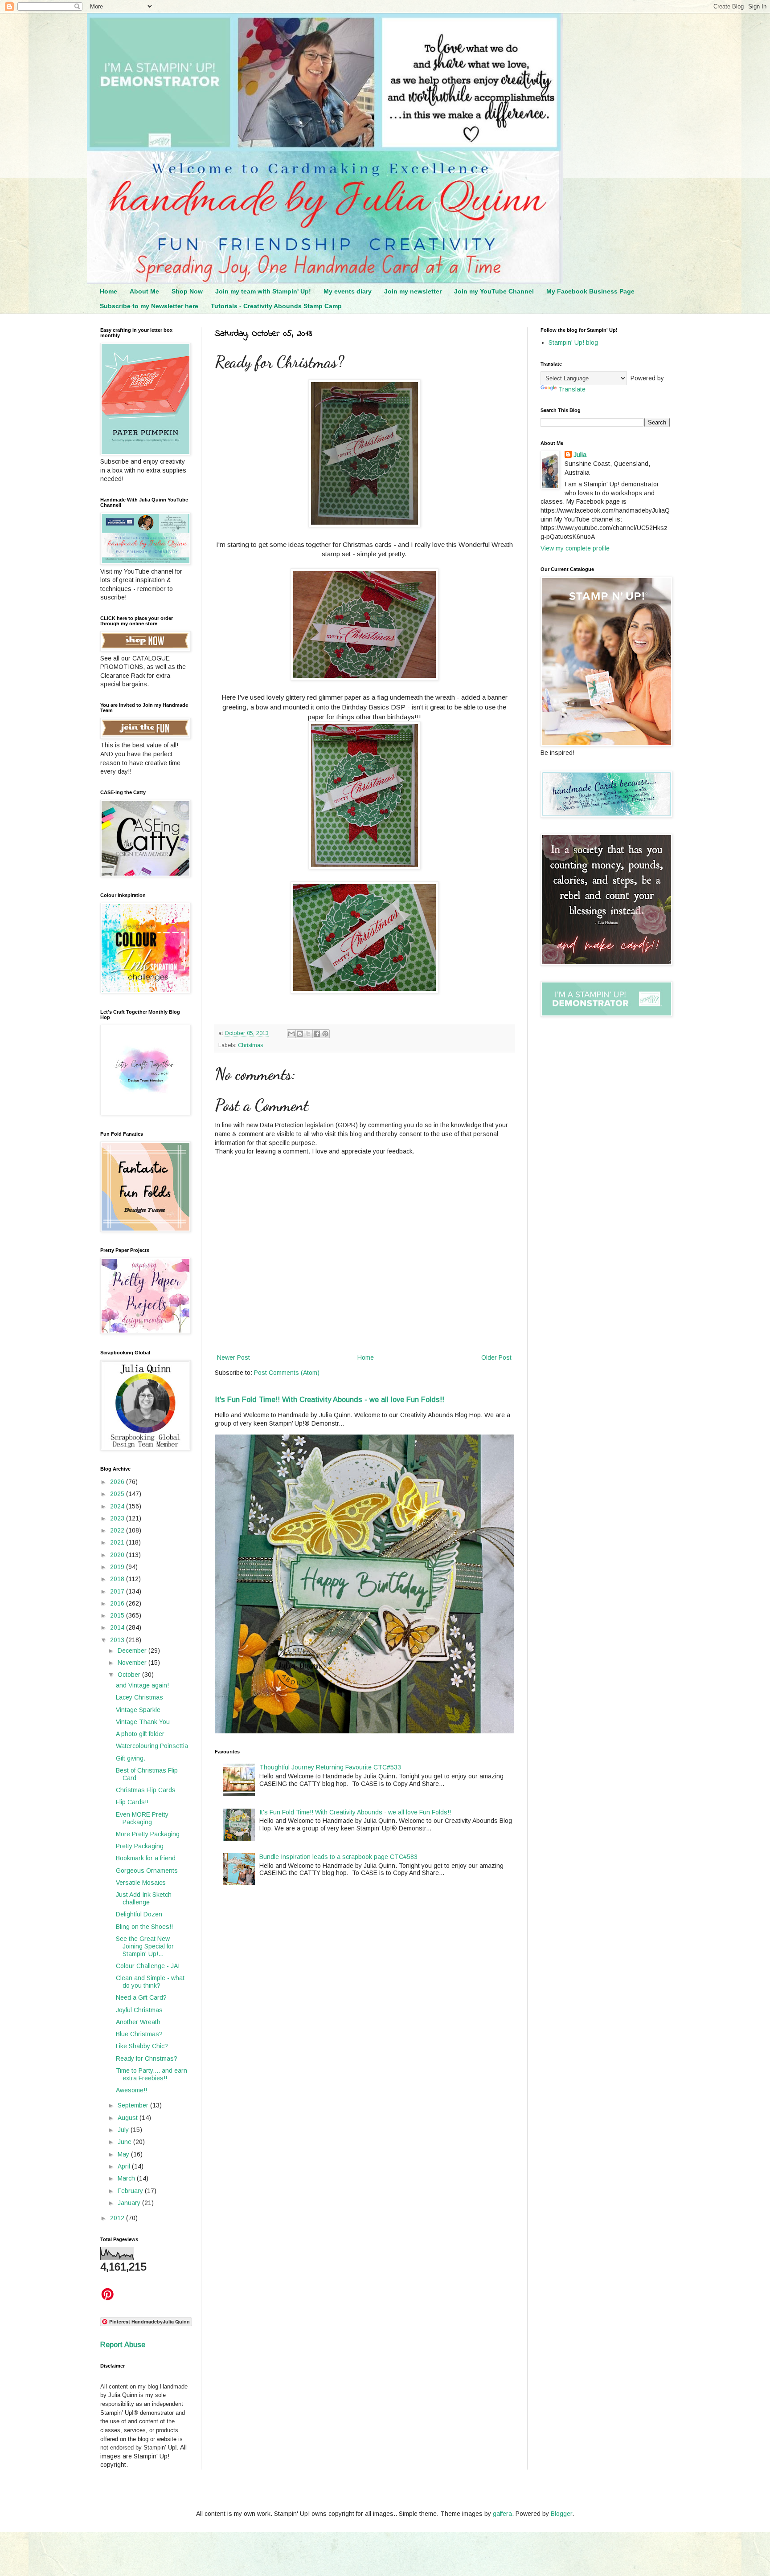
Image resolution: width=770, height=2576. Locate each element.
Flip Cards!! (132, 1802)
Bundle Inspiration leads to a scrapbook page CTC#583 (338, 1857)
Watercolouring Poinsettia (152, 1746)
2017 (118, 1591)
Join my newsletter (413, 291)
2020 (118, 1555)
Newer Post (233, 1357)
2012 (118, 2218)
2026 (118, 1482)
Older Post (496, 1357)
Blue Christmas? (139, 2034)
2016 (118, 1603)
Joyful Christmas (139, 2010)
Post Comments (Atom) (287, 1373)
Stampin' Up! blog (573, 342)
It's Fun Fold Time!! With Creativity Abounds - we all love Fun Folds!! (330, 1399)
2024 (118, 1506)
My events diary (348, 291)
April (125, 2166)
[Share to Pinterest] (325, 1034)
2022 (118, 1530)
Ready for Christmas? (147, 2058)
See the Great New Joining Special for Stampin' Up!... (145, 1946)
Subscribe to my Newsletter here (149, 306)
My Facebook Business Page (590, 291)
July (124, 2130)
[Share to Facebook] (317, 1034)
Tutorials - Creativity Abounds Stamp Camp (276, 306)
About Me (144, 291)
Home (109, 291)
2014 (118, 1627)
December (133, 1651)
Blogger (561, 2514)
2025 (118, 1494)
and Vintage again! (142, 1685)
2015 (118, 1615)
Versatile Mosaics (141, 1883)
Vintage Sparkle (138, 1710)
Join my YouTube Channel (494, 291)
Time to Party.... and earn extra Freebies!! (152, 2074)
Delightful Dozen (139, 1914)
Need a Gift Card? (141, 1997)
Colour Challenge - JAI (148, 1966)
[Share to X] (308, 1034)
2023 (118, 1518)
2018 (118, 1579)
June (125, 2142)
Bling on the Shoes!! (144, 1927)
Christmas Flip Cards (146, 1790)
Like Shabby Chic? (142, 2046)
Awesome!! (131, 2090)
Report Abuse (123, 2344)
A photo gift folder (140, 1734)
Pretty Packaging (140, 1846)
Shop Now (187, 291)
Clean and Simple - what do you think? (150, 1982)
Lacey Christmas (139, 1697)
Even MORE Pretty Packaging (142, 1818)
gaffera (502, 2514)
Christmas (250, 1045)
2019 (118, 1567)
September (134, 2105)
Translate (572, 389)
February (131, 2191)
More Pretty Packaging (148, 1834)
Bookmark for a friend (146, 1858)
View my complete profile (575, 548)
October (130, 1675)
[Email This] (291, 1034)
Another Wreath (138, 2022)
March (127, 2178)
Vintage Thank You (143, 1722)
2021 (118, 1542)
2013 (118, 1640)
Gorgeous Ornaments (147, 1871)
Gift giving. (131, 1758)
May (124, 2154)
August (129, 2118)
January (130, 2203)
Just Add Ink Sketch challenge (144, 1898)
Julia (580, 455)
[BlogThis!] (300, 1034)
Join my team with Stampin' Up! (263, 291)
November (133, 1663)
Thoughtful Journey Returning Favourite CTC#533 (330, 1767)
